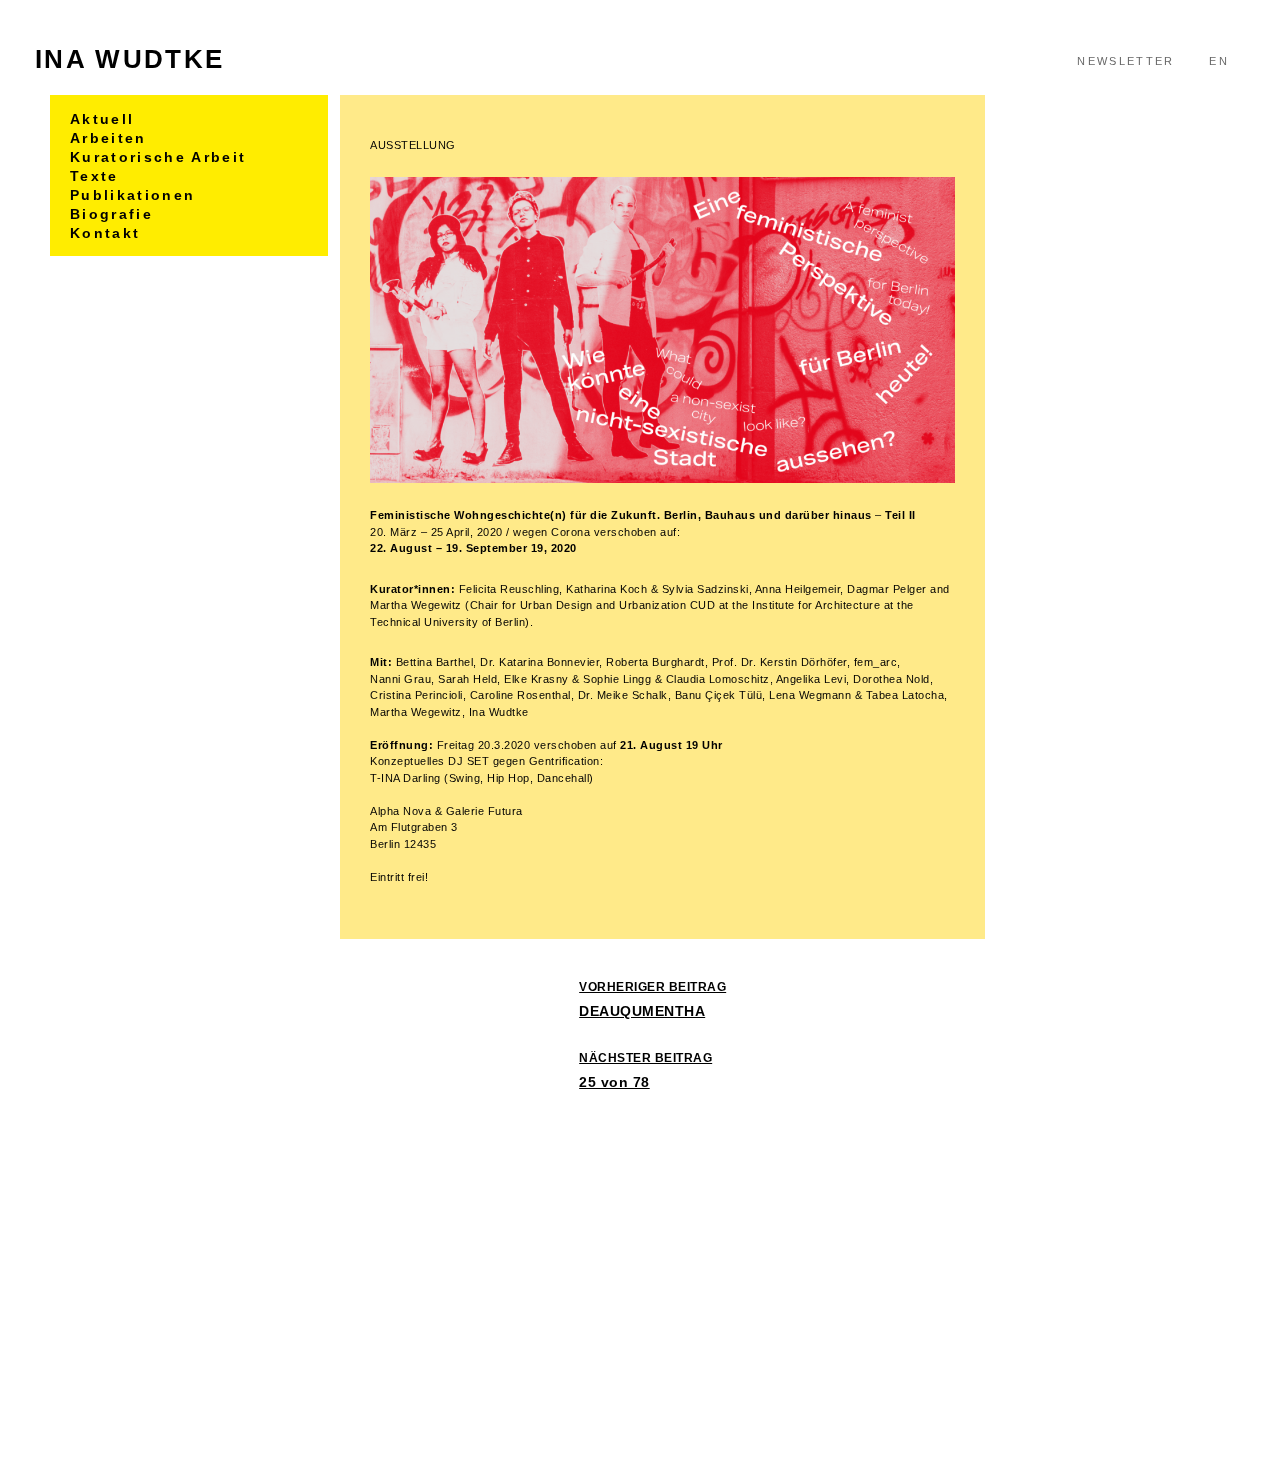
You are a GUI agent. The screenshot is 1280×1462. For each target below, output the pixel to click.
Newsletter (1125, 61)
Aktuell (102, 119)
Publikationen (132, 195)
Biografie (111, 214)
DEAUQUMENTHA (652, 999)
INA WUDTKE (129, 59)
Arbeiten (108, 138)
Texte (94, 176)
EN (1219, 61)
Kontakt (105, 233)
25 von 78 (645, 1070)
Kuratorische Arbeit (158, 157)
